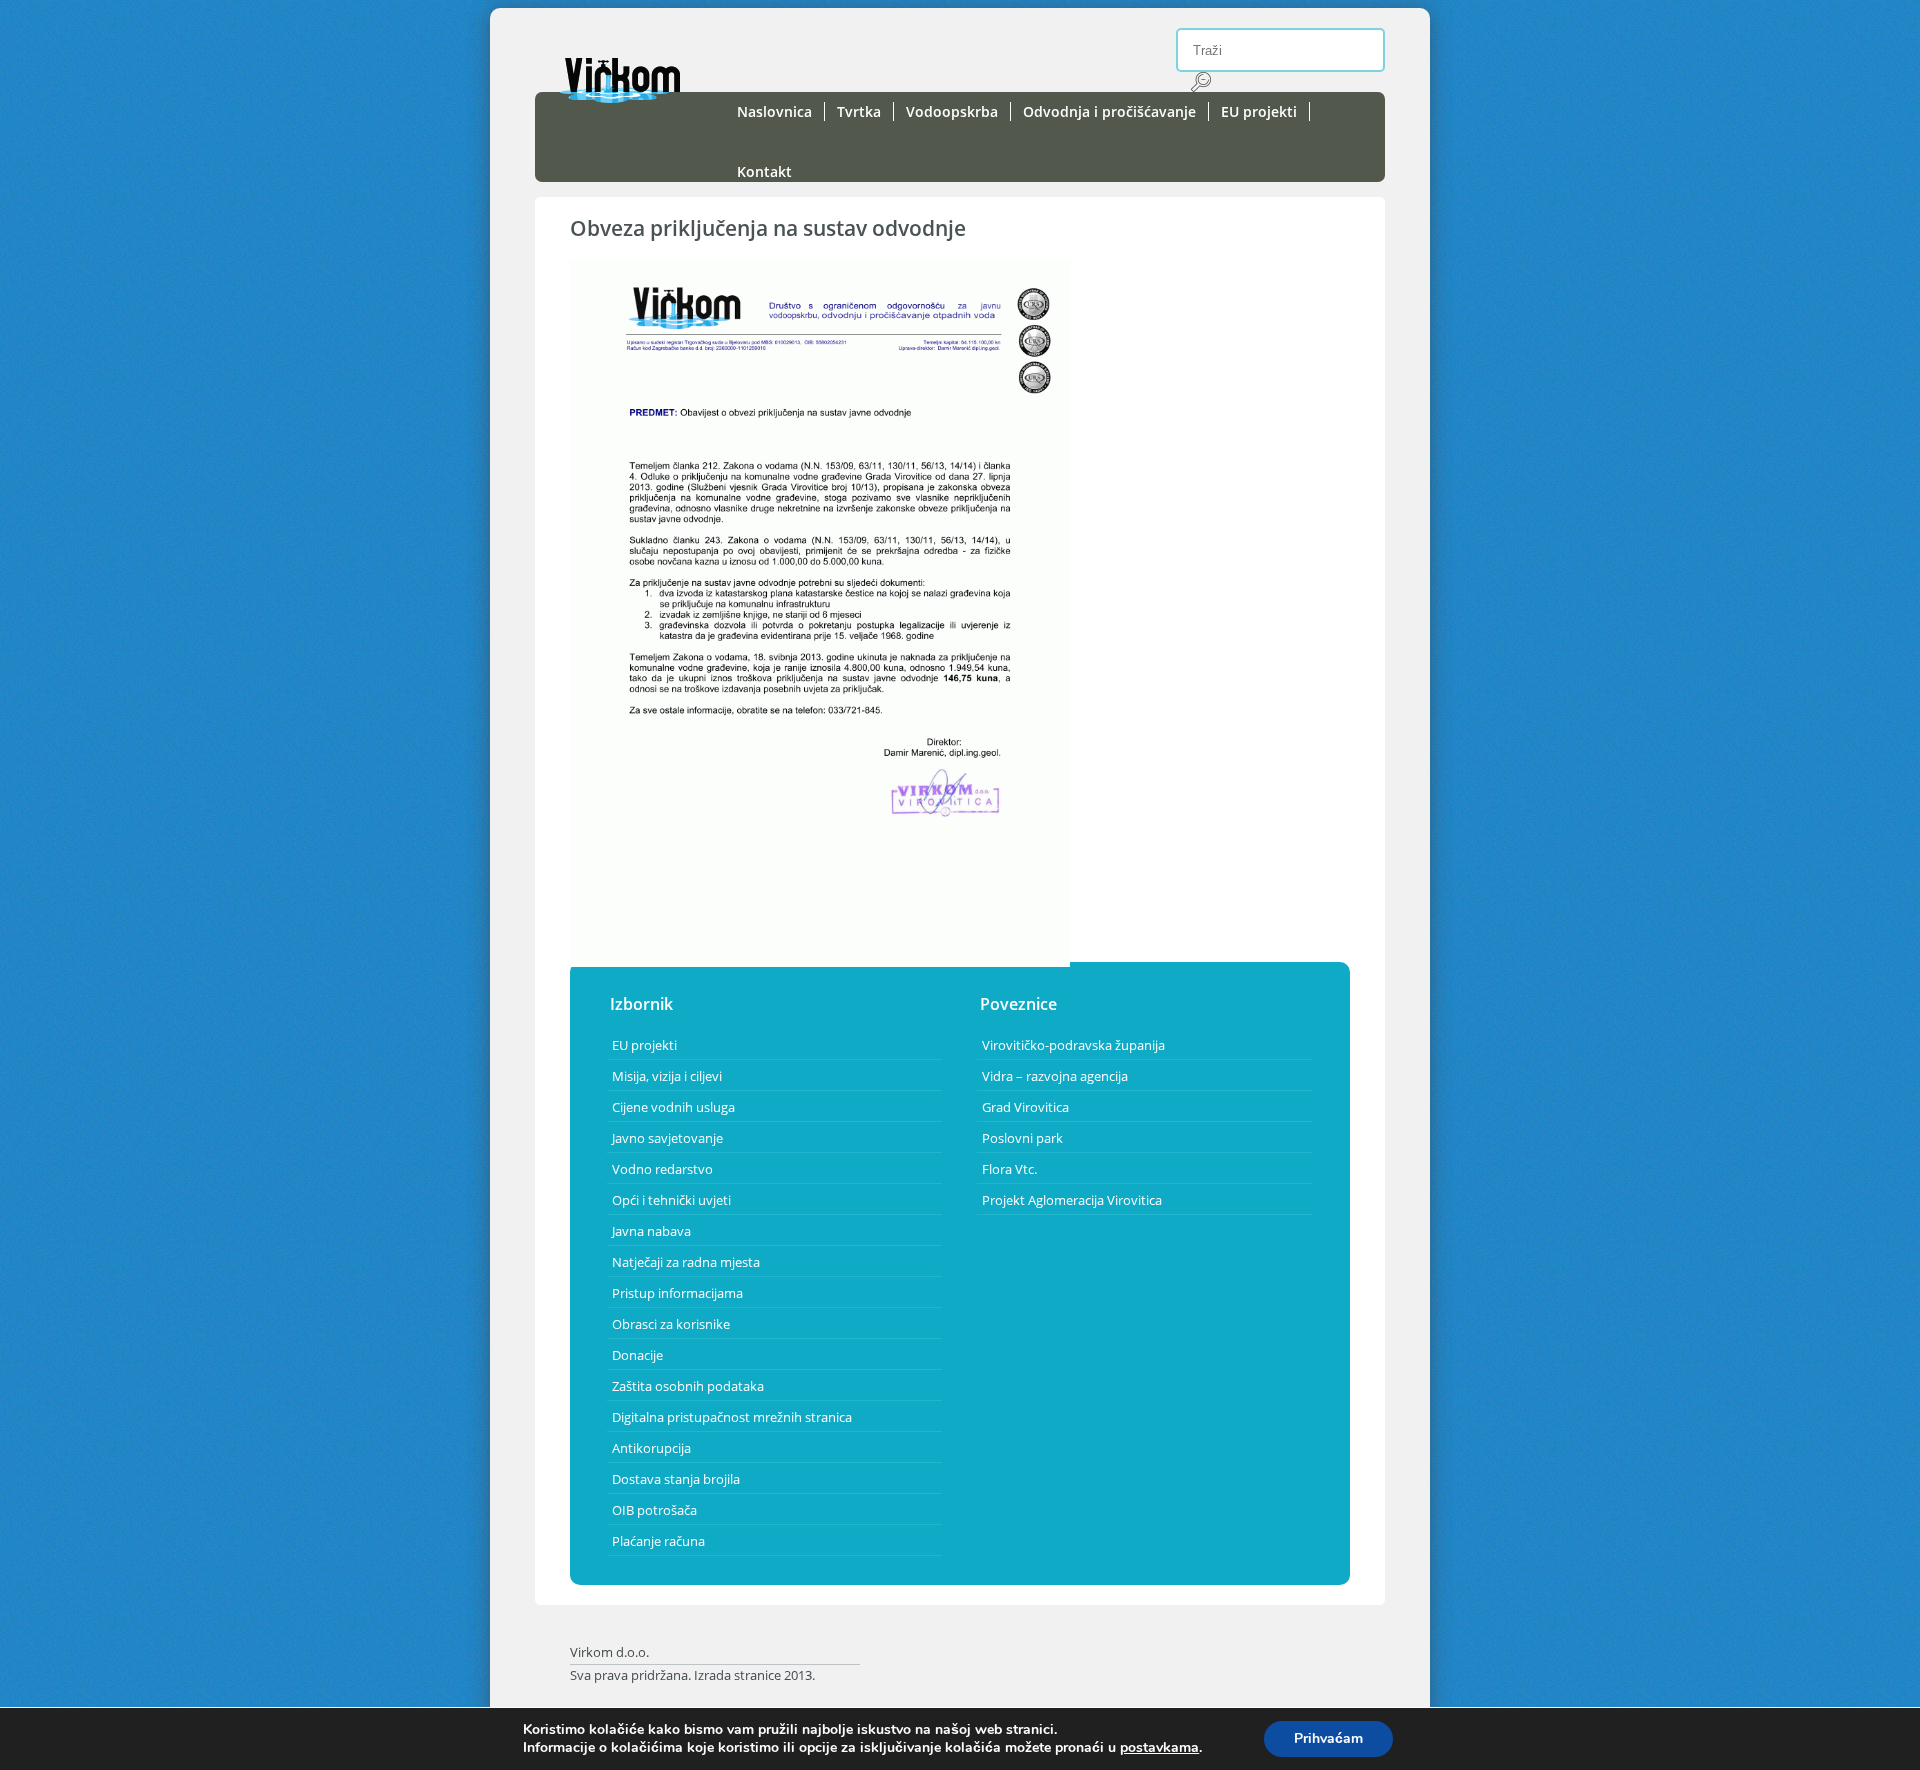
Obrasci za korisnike (671, 1324)
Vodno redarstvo (662, 1169)
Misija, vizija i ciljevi (667, 1076)
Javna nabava (651, 1231)
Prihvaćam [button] (1328, 1738)
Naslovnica (774, 111)
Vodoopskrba (952, 111)
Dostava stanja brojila (676, 1479)
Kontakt (764, 171)
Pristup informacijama (677, 1293)
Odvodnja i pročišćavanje (1109, 111)
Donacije (637, 1355)
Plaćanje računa (658, 1541)
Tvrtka (859, 111)
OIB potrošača (654, 1510)
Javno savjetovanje (667, 1138)
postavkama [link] (1159, 1747)
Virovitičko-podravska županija (1073, 1045)
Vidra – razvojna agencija (1055, 1076)
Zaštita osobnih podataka (688, 1386)
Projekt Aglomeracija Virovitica (1072, 1200)
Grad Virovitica (1025, 1107)
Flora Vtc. (1009, 1169)
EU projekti (1259, 111)
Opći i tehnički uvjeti (671, 1200)
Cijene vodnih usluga (673, 1107)
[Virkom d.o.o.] (620, 97)
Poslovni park (1022, 1138)
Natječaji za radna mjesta (686, 1262)
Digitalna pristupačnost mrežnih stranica (732, 1417)
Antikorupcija (651, 1448)
